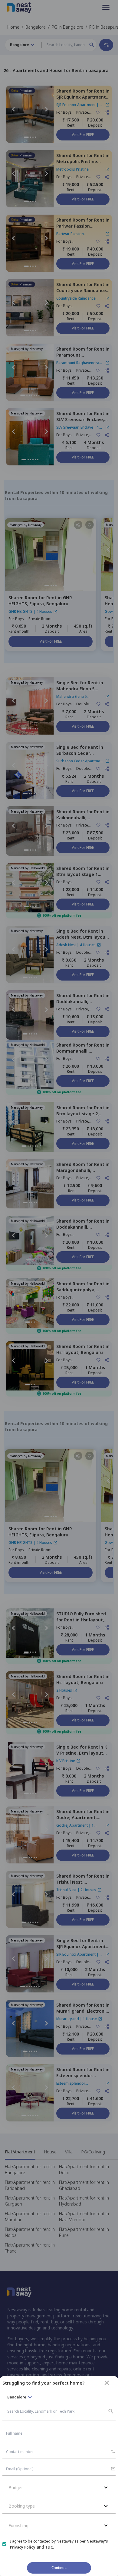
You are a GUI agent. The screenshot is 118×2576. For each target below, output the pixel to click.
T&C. (49, 2547)
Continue (59, 2568)
